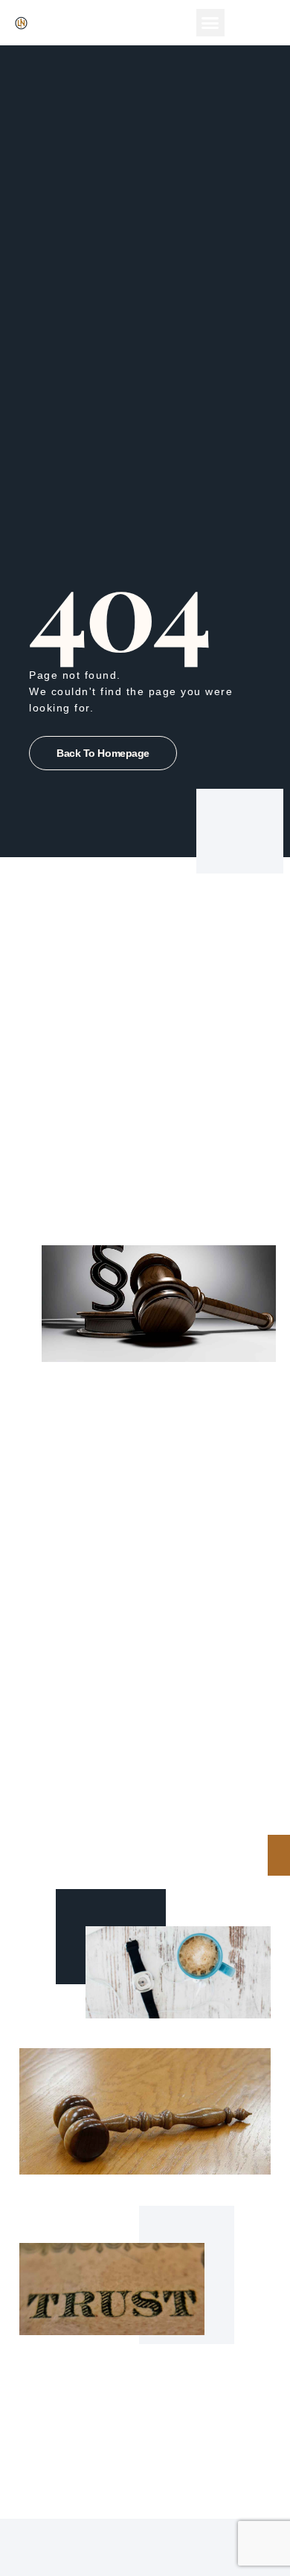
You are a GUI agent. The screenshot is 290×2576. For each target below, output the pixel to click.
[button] (210, 23)
